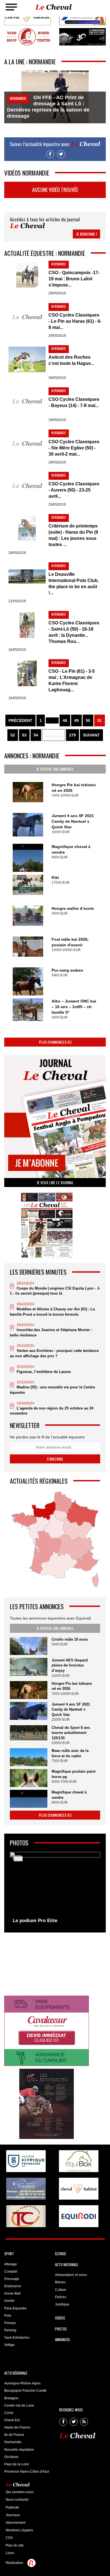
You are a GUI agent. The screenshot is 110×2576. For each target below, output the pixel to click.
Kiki (55, 877)
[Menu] (11, 7)
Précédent (20, 720)
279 (72, 735)
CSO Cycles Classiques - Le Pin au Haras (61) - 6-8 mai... (75, 321)
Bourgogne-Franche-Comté (25, 2391)
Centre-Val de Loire (19, 2406)
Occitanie (11, 2457)
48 (65, 720)
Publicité (12, 2507)
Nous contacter (17, 2500)
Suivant (91, 735)
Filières (61, 2297)
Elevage (60, 2254)
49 (76, 720)
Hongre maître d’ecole (73, 908)
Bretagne (11, 2398)
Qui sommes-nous (20, 2492)
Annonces (62, 2339)
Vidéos (60, 2318)
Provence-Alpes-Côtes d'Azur (27, 2472)
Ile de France (14, 2435)
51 (100, 720)
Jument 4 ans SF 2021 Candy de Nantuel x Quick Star (73, 821)
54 (36, 735)
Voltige (9, 2345)
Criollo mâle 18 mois (70, 1639)
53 (24, 735)
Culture (61, 2290)
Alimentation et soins (71, 2275)
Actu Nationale (67, 2264)
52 (13, 735)
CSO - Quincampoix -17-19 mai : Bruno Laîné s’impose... (74, 279)
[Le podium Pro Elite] (55, 1889)
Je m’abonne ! (86, 234)
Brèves (60, 2282)
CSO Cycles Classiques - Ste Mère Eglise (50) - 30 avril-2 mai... (74, 448)
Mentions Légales (19, 2530)
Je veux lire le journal (55, 1182)
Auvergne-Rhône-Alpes (22, 2383)
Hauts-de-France (17, 2427)
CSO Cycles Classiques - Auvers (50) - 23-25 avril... (74, 490)
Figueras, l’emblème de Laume (44, 1372)
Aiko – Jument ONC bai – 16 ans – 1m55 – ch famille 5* (74, 1007)
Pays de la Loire (17, 2464)
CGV (9, 2538)
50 (88, 720)
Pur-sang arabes (67, 970)
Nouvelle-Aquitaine (19, 2450)
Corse (9, 2413)
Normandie (13, 2442)
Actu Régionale (16, 2373)
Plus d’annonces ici (55, 1042)
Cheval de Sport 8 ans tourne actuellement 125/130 (71, 1733)
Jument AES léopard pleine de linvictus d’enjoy (70, 1665)
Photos (61, 2329)
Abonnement (16, 2523)
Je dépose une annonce (55, 769)
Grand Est (12, 2420)
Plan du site (15, 2545)
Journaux (13, 2515)
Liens (10, 2553)
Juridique (62, 2304)
